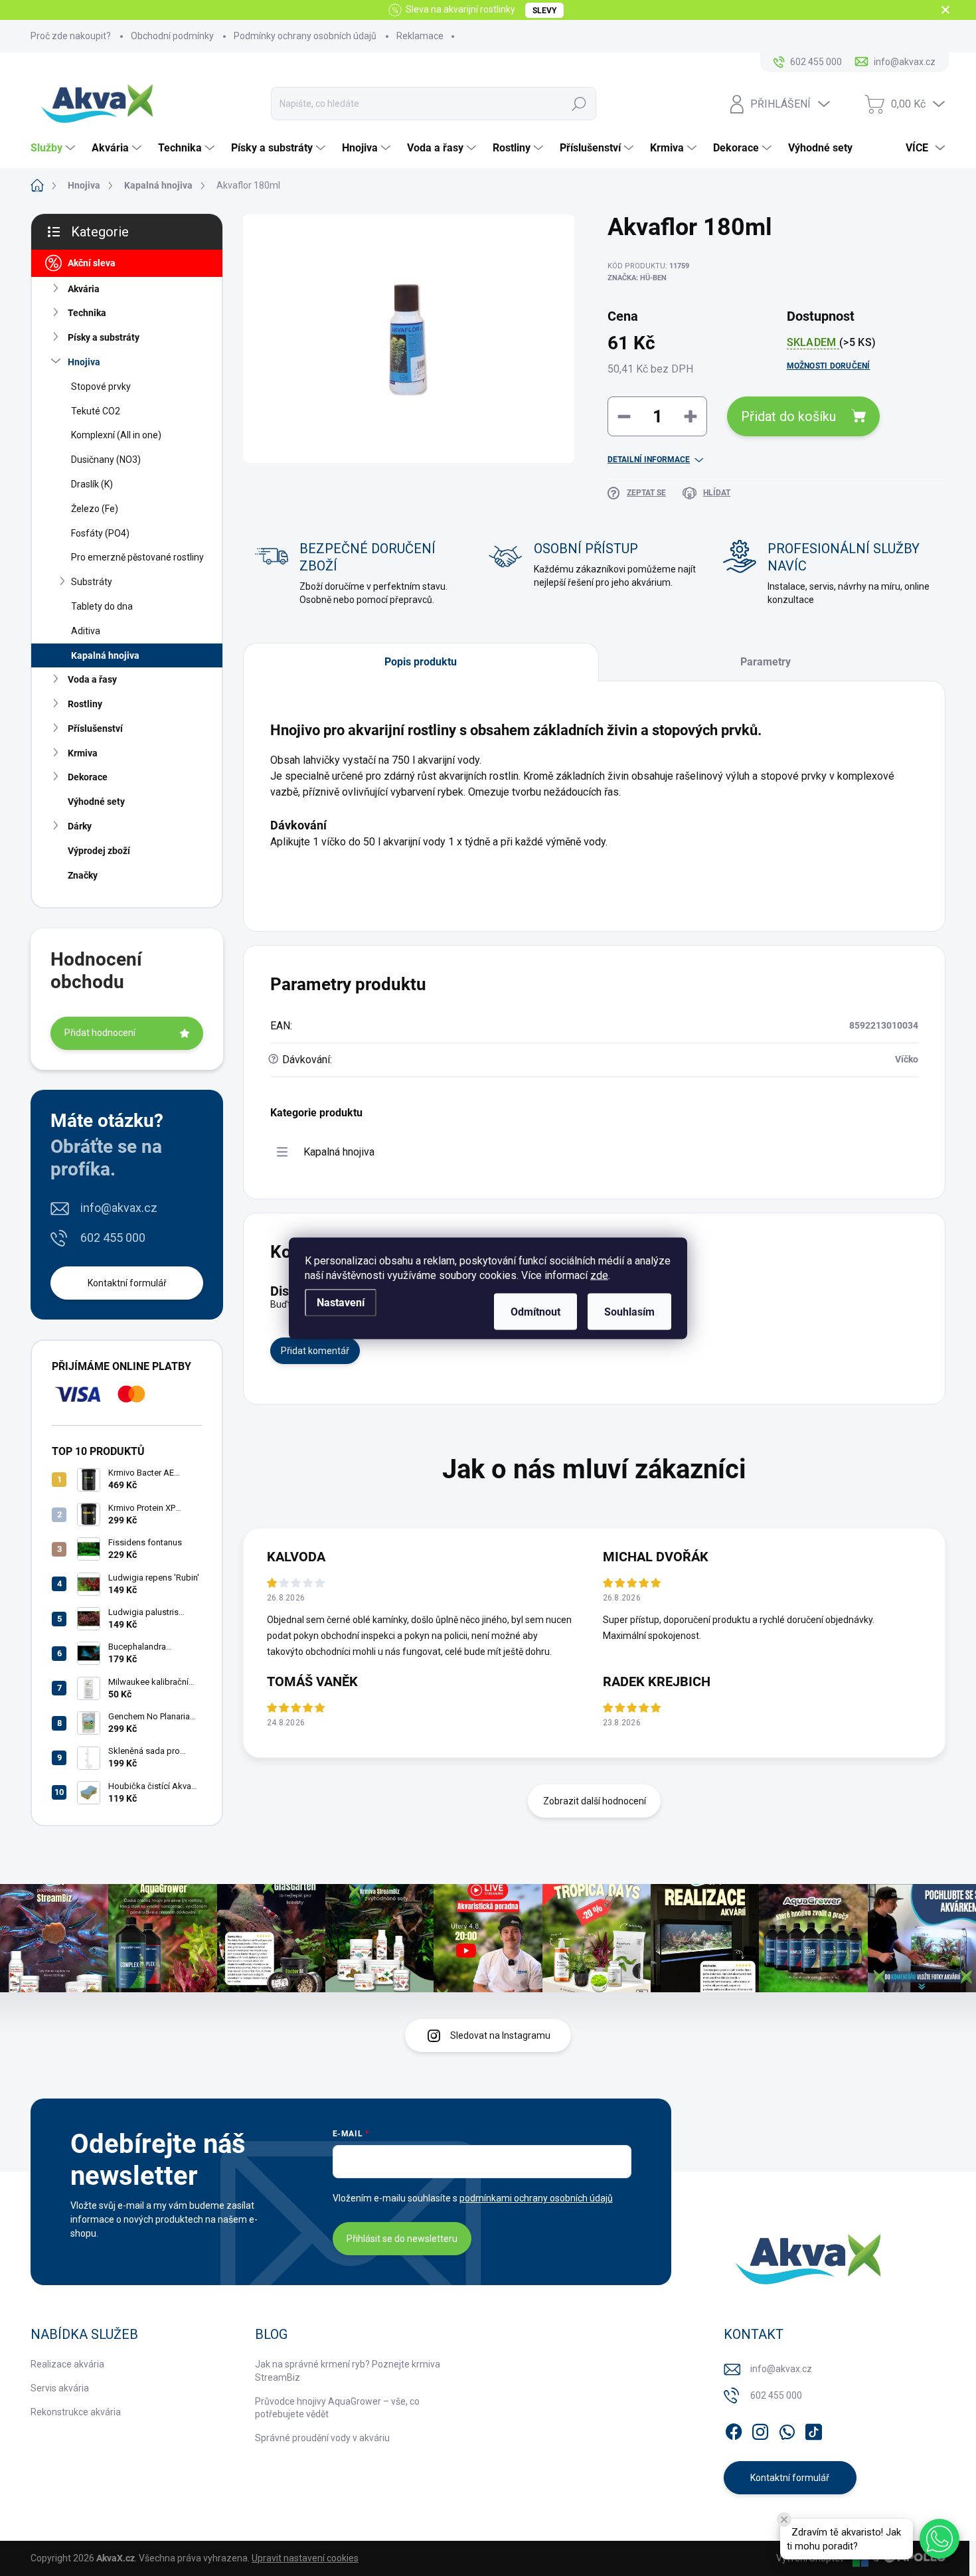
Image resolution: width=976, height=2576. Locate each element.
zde (599, 1275)
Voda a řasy (92, 679)
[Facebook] (734, 2429)
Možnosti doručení (829, 366)
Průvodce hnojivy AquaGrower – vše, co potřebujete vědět (337, 2408)
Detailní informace (649, 460)
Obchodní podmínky (172, 36)
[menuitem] (54, 148)
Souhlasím (629, 1311)
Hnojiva (84, 362)
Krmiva (83, 753)
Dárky (80, 826)
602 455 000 (113, 1238)
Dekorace (88, 777)
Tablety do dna (102, 606)
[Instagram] (760, 2429)
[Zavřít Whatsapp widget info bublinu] (784, 2520)
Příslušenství (95, 729)
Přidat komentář (315, 1351)
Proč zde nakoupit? (71, 36)
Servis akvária (60, 2388)
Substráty (92, 582)
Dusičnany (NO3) (106, 460)
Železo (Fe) (95, 509)
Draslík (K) (92, 484)
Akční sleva (92, 263)
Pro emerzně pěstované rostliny (137, 557)
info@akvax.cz (119, 1208)
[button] (939, 2539)
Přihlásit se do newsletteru (402, 2239)
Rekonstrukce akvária (76, 2412)
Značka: (637, 278)
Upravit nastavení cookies (305, 2558)
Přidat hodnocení (100, 1033)
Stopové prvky (101, 386)
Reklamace (420, 36)
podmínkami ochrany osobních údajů (536, 2198)
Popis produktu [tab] (421, 662)
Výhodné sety (96, 802)
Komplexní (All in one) (116, 435)
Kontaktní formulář (127, 1283)
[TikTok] (813, 2429)
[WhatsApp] (787, 2429)
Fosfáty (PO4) (100, 533)
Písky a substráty (104, 337)
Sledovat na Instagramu (500, 2035)
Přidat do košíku (788, 416)
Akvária (84, 289)
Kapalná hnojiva (105, 655)
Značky (83, 875)
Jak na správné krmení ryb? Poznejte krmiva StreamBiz (348, 2371)
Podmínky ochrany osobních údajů (305, 36)
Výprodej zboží (99, 851)
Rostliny (85, 704)
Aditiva (86, 631)
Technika (87, 313)
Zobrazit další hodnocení (595, 1801)
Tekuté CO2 (96, 411)
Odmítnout (535, 1311)
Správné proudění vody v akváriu (322, 2438)
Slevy (544, 11)
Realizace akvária (67, 2364)
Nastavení (341, 1302)
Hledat (579, 104)
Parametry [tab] (766, 662)
